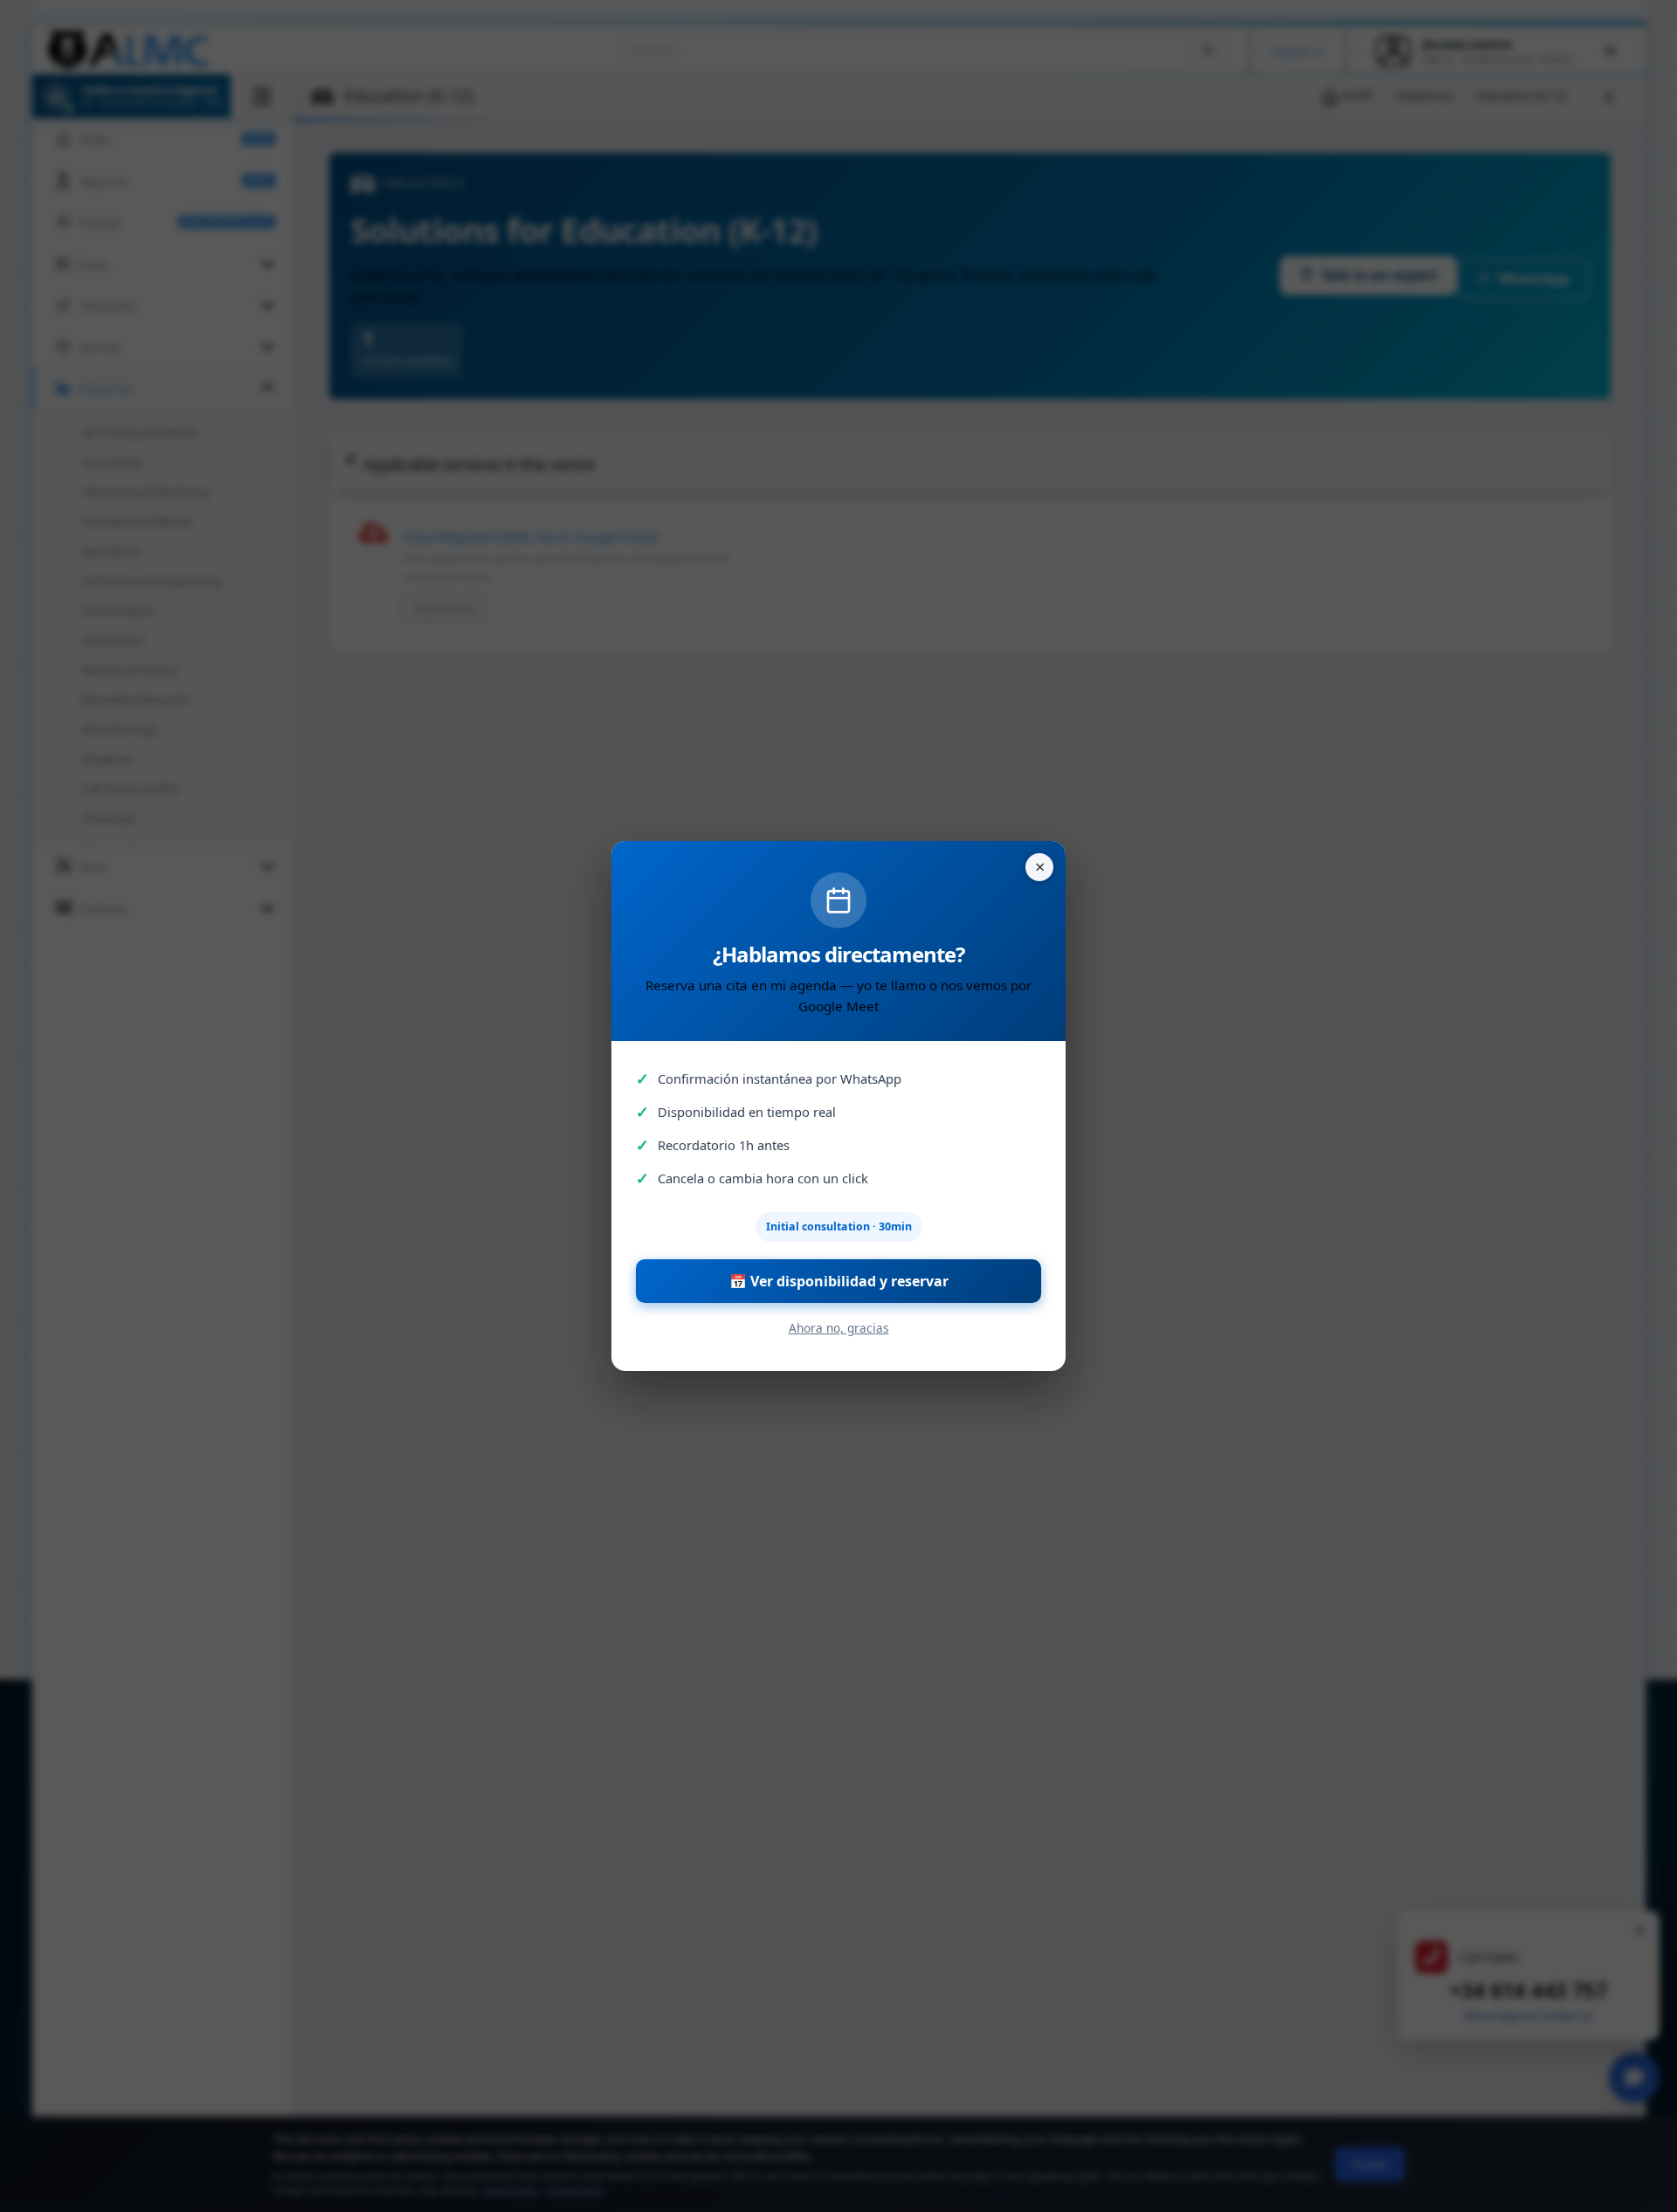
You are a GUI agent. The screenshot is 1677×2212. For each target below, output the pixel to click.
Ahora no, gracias (839, 1328)
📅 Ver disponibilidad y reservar (839, 1281)
